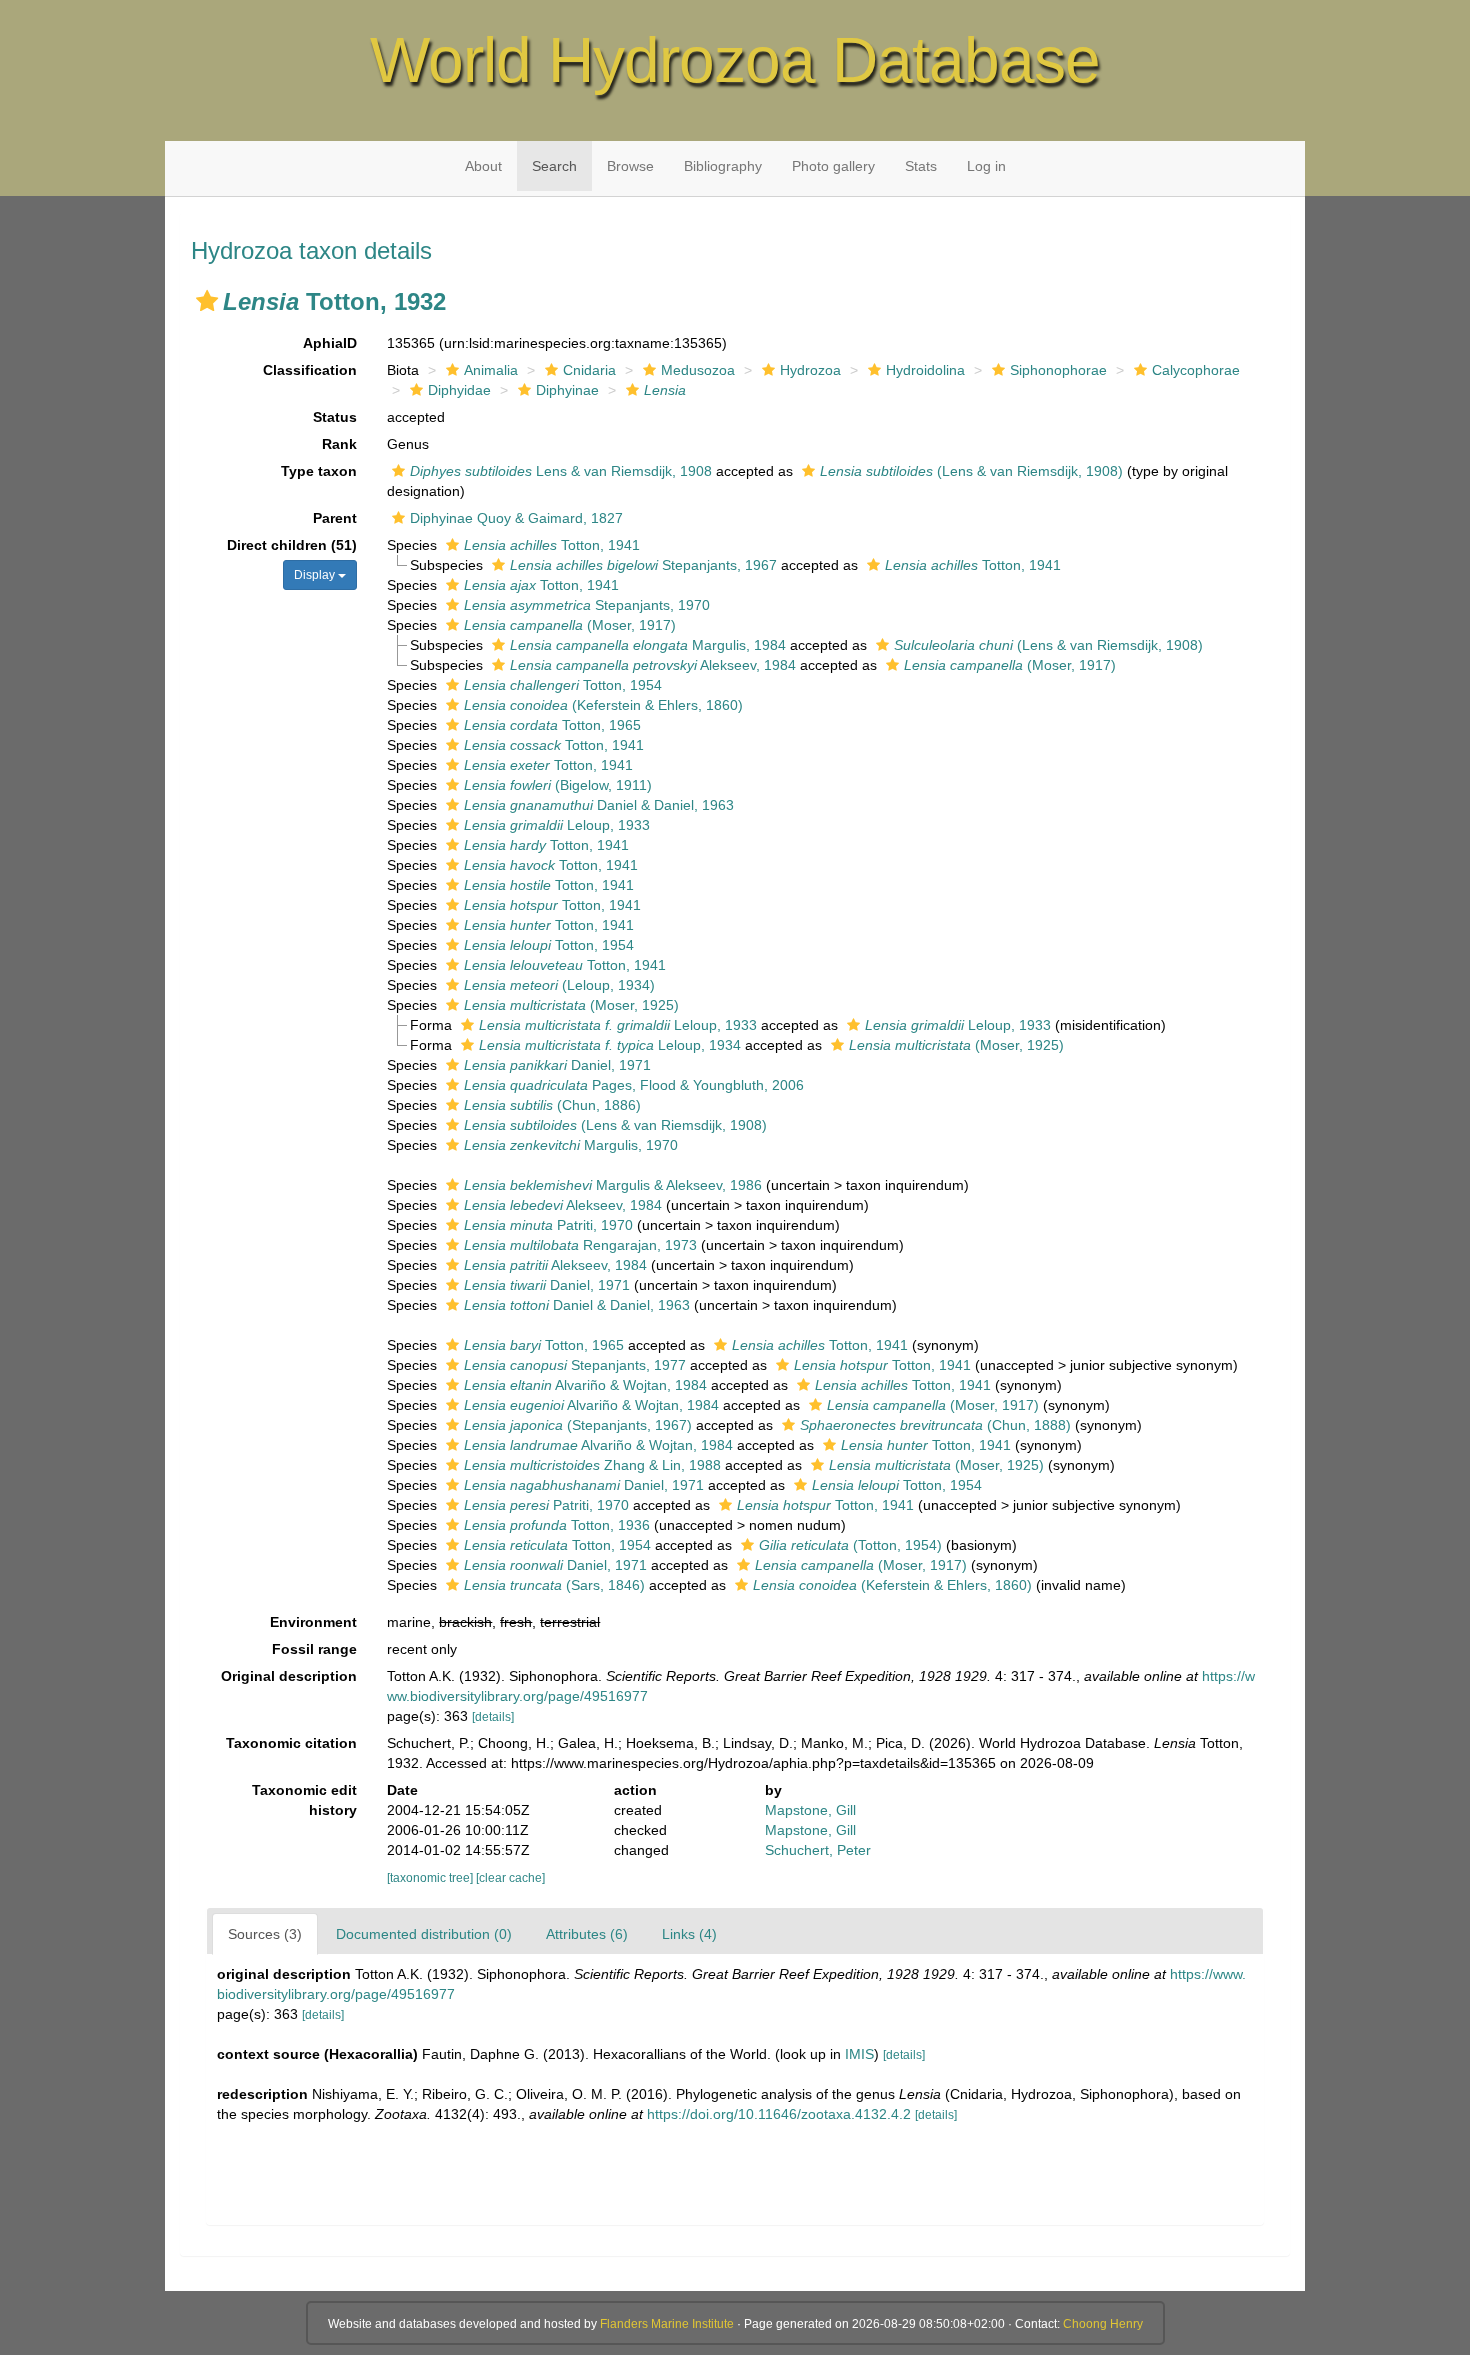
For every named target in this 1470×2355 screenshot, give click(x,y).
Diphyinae (567, 390)
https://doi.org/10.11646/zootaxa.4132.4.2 (779, 2114)
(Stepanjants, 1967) (578, 1425)
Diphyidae (459, 390)
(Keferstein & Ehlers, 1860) (603, 705)
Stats (921, 166)
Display (316, 575)
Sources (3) (265, 1934)
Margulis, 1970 (571, 1145)
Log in (986, 166)
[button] (207, 301)
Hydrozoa (810, 370)
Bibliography (723, 166)
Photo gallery (833, 166)
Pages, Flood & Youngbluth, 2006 (634, 1085)
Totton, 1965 (552, 725)
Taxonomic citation (291, 1743)
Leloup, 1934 (610, 1045)
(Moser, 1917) (570, 625)
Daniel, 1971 (557, 1065)
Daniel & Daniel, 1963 (599, 805)
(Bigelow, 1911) (558, 785)
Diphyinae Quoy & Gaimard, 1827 (516, 518)
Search (554, 166)
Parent (335, 518)
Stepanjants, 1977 (575, 1365)
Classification (310, 370)
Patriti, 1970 (548, 1225)
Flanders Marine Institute (667, 2324)
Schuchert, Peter (818, 1850)
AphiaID (330, 343)
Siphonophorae (1058, 370)
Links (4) (689, 1934)
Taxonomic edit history (304, 1800)
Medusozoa (698, 370)
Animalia (491, 370)
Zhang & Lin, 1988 (592, 1465)
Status (335, 417)
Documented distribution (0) (424, 1934)
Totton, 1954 (563, 685)
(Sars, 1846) (554, 1585)
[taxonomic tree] (431, 1878)
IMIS (859, 2054)
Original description (289, 1676)
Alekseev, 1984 (653, 665)
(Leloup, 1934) (559, 985)
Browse (630, 166)
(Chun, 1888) (935, 1425)
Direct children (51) (292, 545)
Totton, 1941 (552, 545)
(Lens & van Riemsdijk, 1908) (971, 471)
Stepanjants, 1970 (587, 605)
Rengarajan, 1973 (580, 1245)
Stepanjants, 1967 (643, 565)
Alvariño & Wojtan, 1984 (585, 1385)
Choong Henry (1103, 2324)
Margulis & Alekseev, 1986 (613, 1185)
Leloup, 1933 (557, 825)
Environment (313, 1622)
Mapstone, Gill (810, 1810)
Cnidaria (589, 370)
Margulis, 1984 (648, 645)
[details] (493, 1717)
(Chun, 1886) (552, 1105)
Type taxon (319, 471)
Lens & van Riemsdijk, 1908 (561, 471)
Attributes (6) (587, 1934)
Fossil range (314, 1649)
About (483, 166)
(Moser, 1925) (571, 1005)
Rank (339, 444)
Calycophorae (1196, 370)
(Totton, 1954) (850, 1545)
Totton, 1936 (557, 1525)
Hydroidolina (925, 370)
